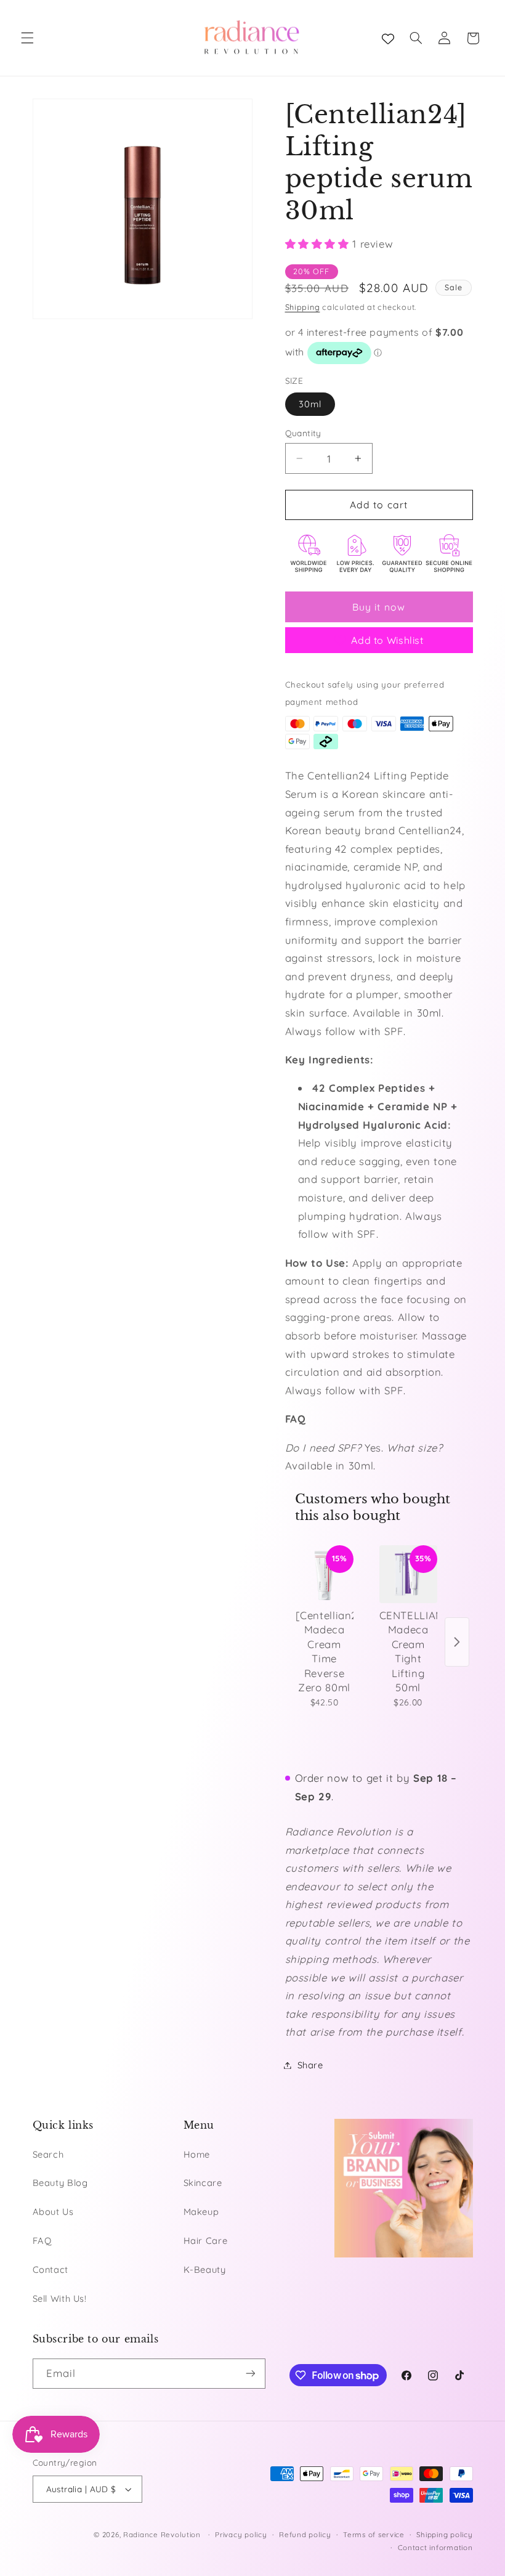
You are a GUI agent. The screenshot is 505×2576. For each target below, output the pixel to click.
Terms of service (374, 2534)
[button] (27, 38)
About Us (53, 2212)
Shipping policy (444, 2534)
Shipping (303, 307)
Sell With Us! (60, 2298)
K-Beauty (205, 2269)
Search (48, 2154)
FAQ (42, 2241)
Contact (50, 2269)
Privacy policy (241, 2534)
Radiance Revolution (162, 2534)
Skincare (203, 2183)
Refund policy (305, 2534)
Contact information (435, 2547)
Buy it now (379, 607)
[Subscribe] (250, 2374)
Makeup (201, 2212)
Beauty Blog (60, 2183)
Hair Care (206, 2241)
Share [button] (310, 2065)
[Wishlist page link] (388, 38)
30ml (310, 404)
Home (197, 2154)
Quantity (303, 433)
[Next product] (457, 1642)
